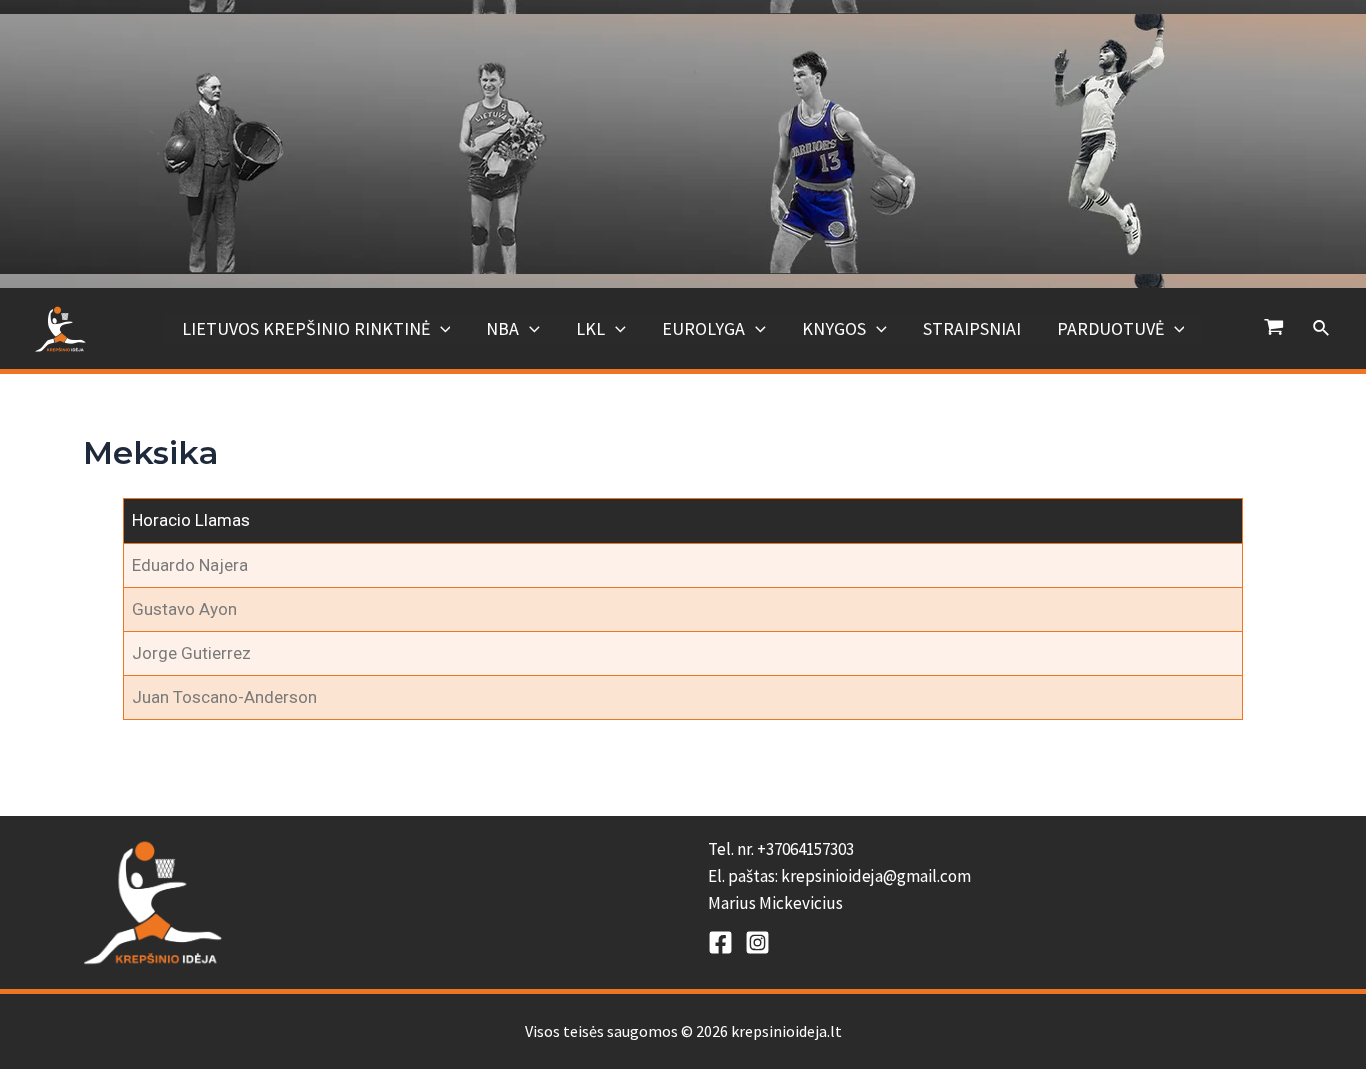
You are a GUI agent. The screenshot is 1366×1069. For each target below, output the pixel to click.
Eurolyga (703, 328)
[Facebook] (720, 942)
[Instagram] (757, 942)
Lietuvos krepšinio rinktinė (306, 328)
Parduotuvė (1110, 328)
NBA (502, 328)
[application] (440, 329)
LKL (590, 328)
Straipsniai (972, 328)
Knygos (834, 328)
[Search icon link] (1322, 329)
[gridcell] (995, 877)
